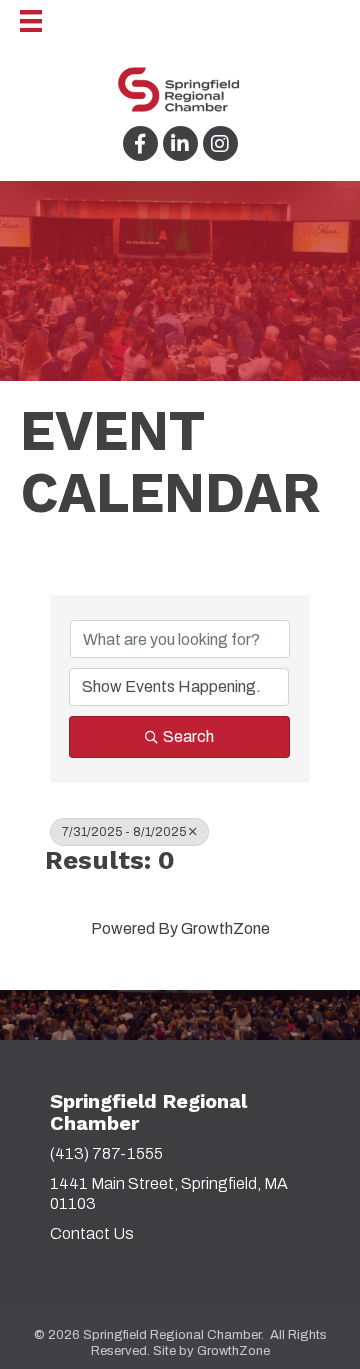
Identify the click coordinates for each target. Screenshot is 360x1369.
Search (188, 736)
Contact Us (92, 1233)
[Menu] (21, 21)
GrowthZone (225, 928)
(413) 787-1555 (106, 1153)
